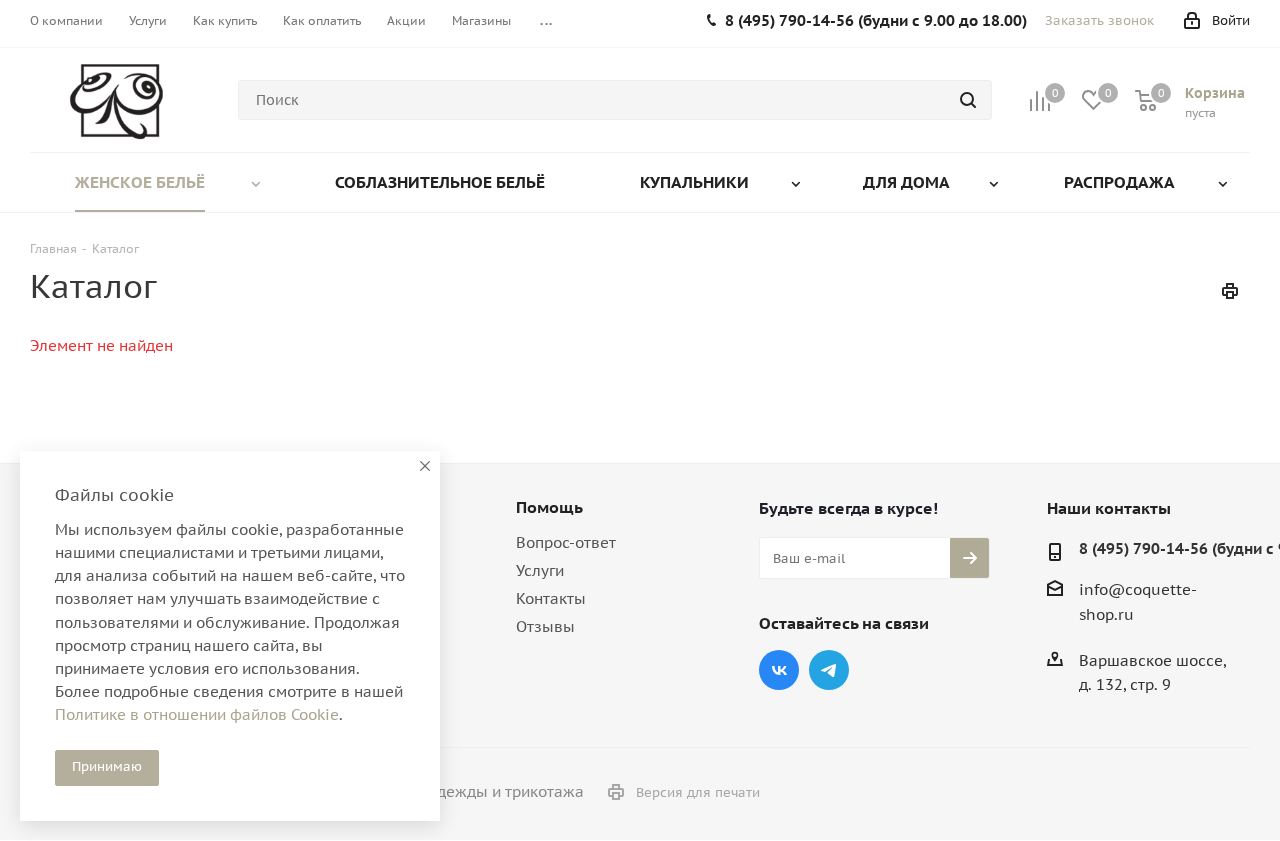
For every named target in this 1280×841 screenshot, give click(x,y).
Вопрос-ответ (566, 542)
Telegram (829, 670)
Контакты (551, 598)
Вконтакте (779, 670)
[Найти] (968, 100)
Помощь (549, 507)
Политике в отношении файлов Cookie (197, 714)
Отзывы (545, 626)
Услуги (540, 570)
